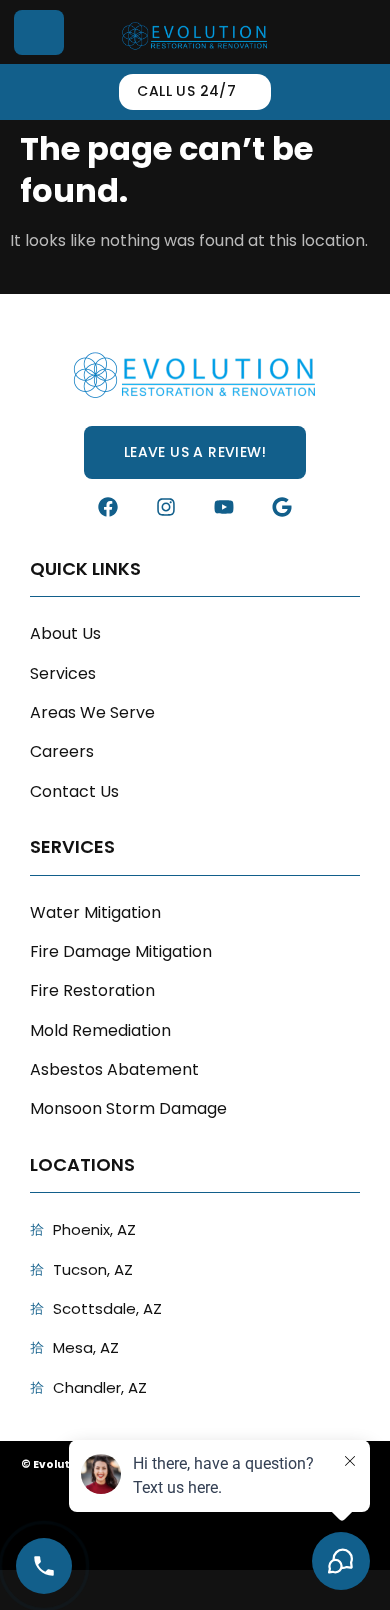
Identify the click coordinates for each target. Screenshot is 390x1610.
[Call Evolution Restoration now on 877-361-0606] (44, 1566)
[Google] (282, 507)
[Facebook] (108, 507)
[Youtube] (224, 507)
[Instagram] (166, 507)
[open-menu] (39, 32)
